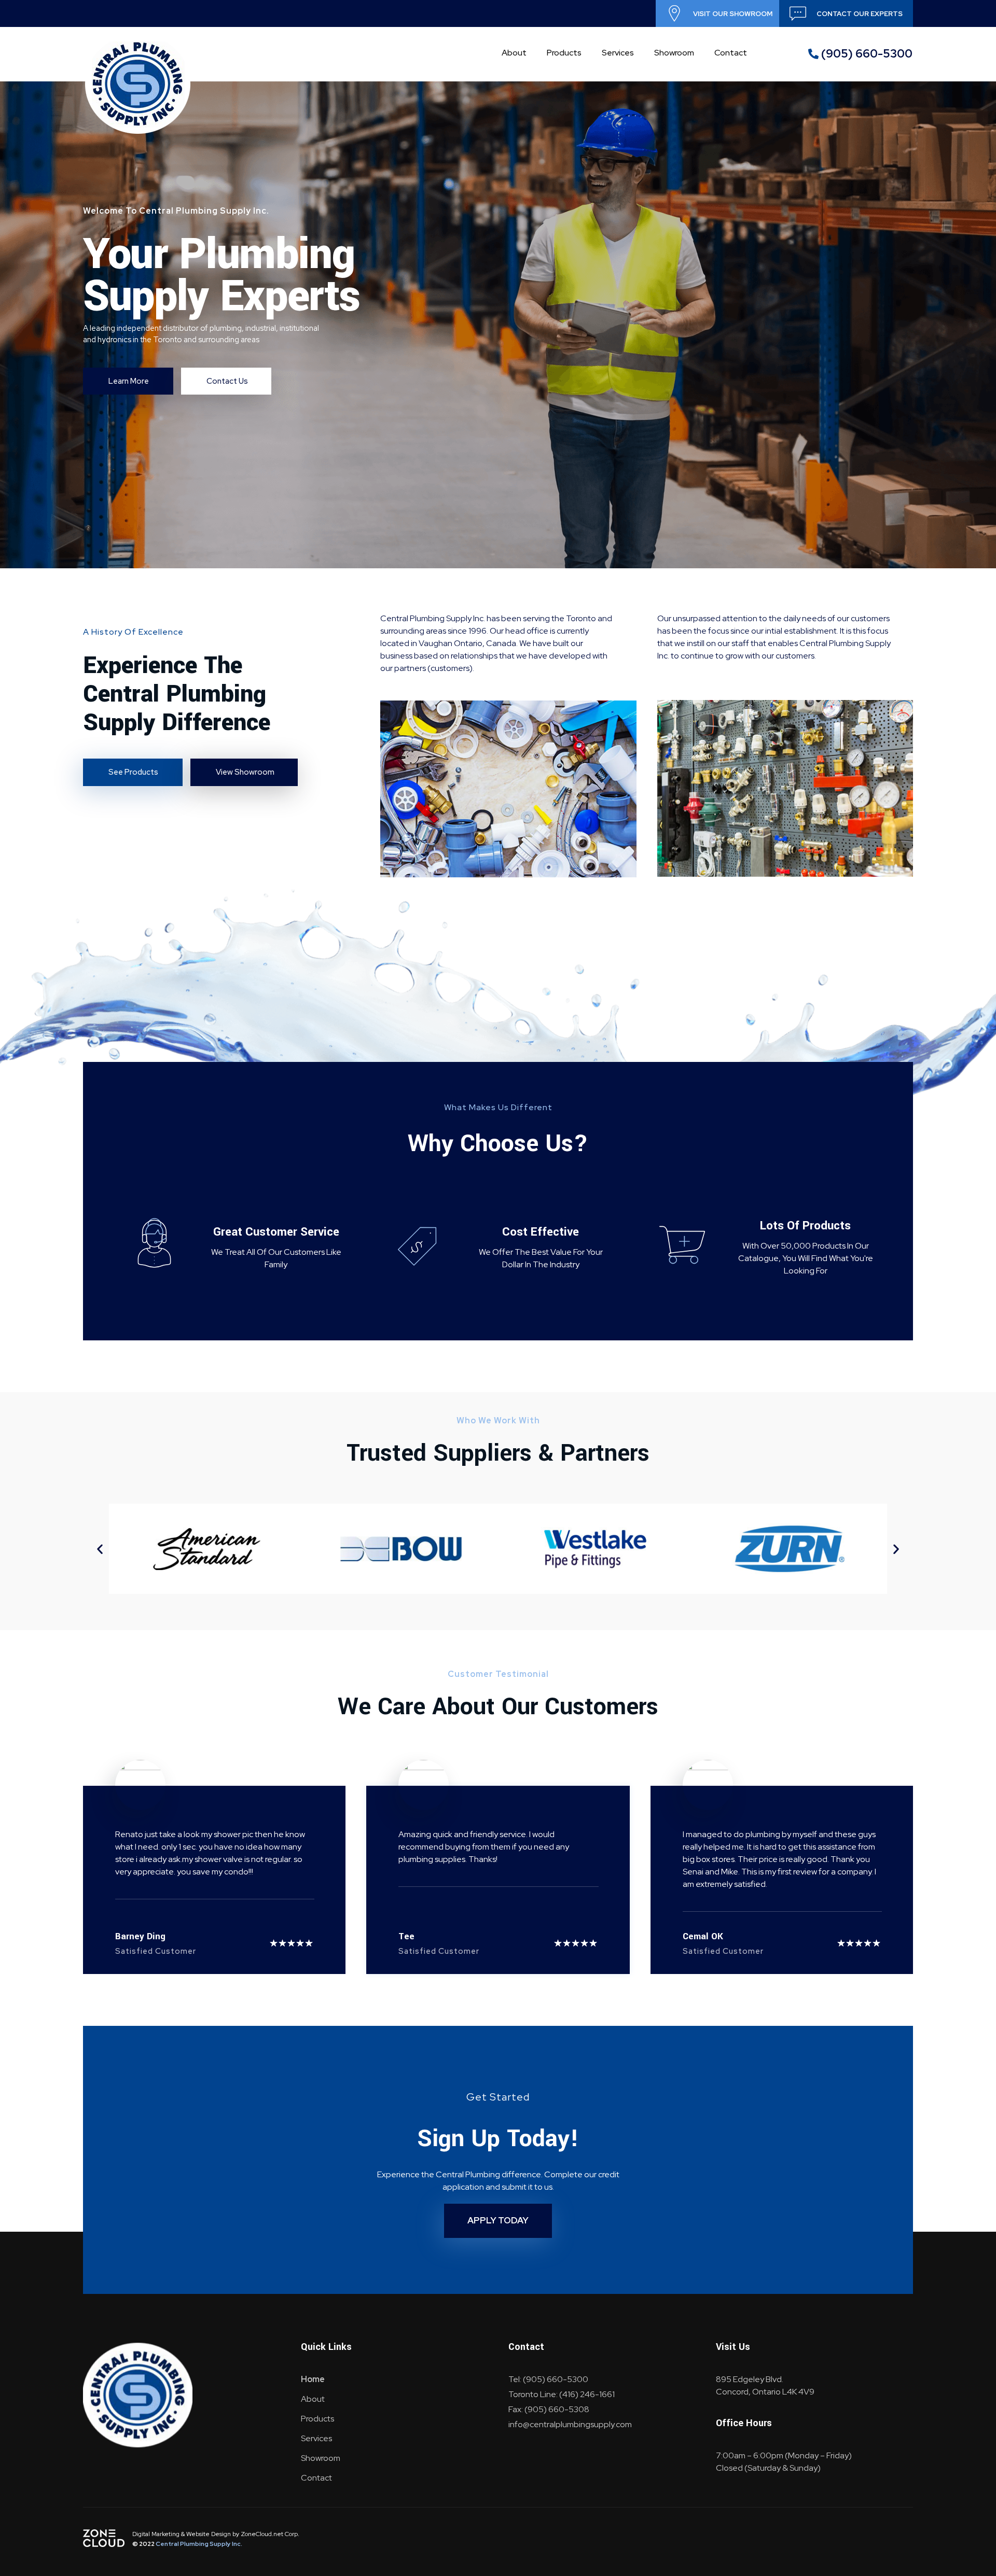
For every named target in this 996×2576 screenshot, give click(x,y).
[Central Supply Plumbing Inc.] (138, 84)
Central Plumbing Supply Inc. (199, 2544)
